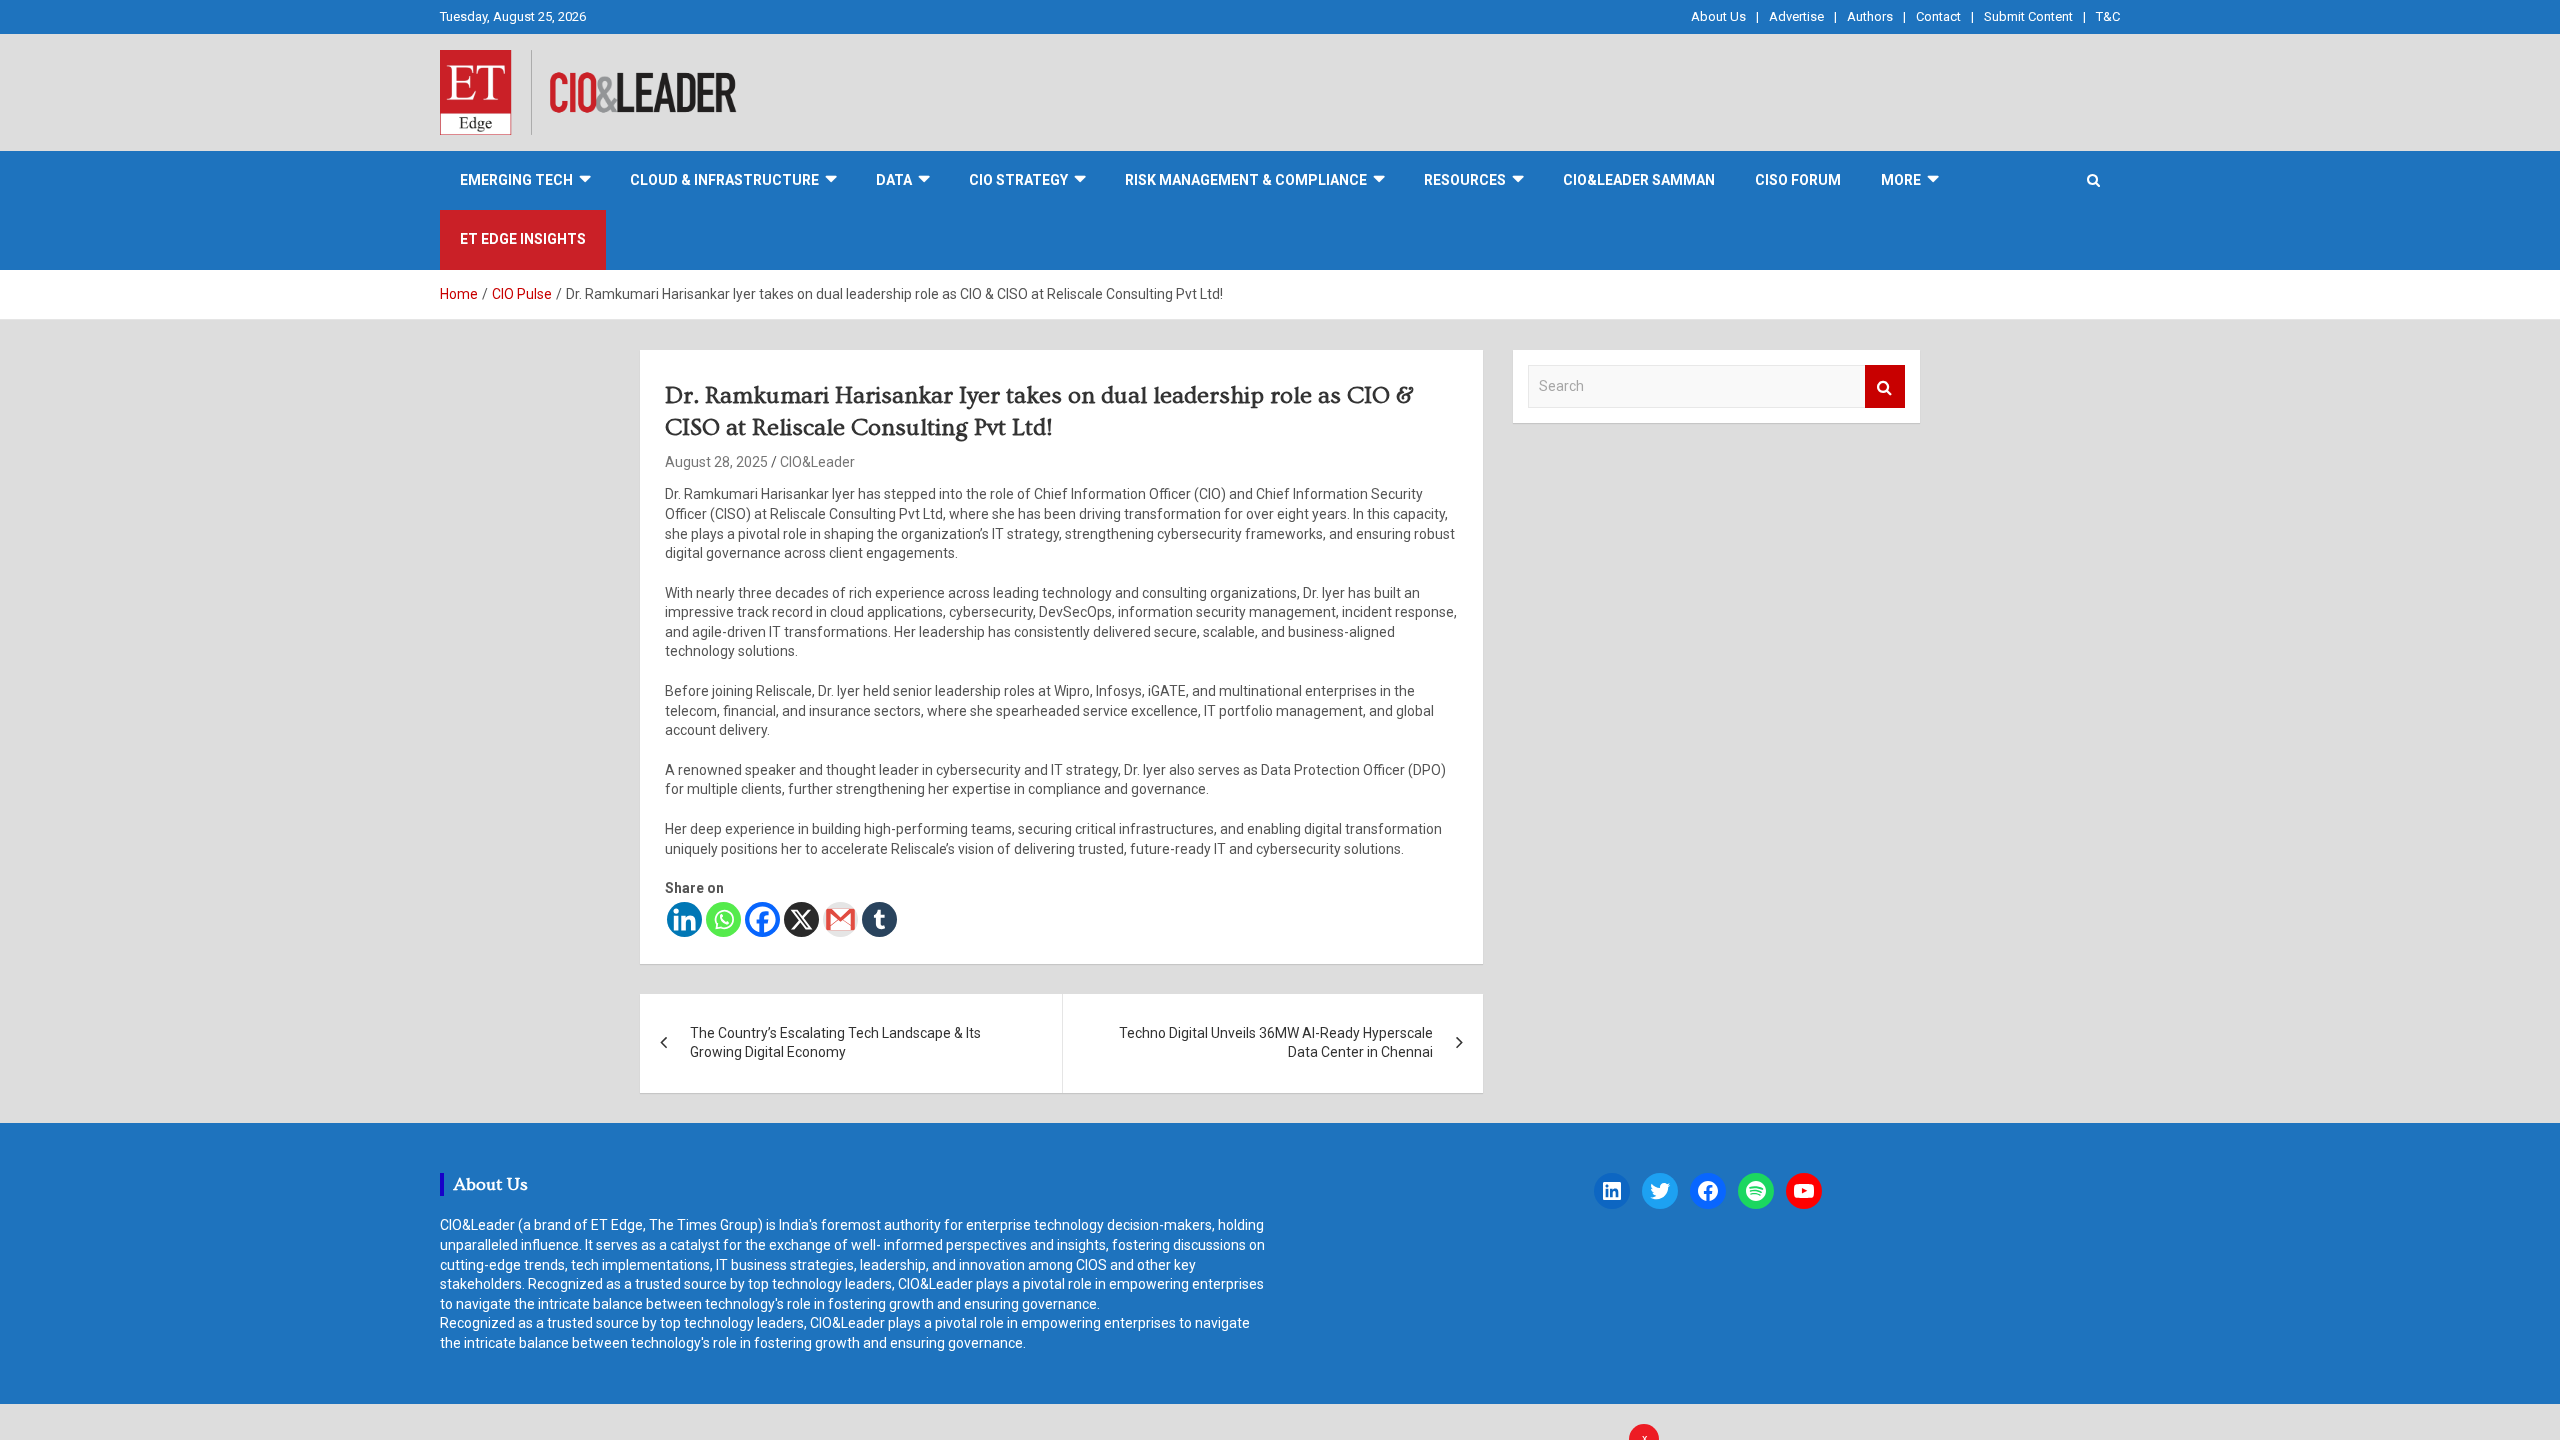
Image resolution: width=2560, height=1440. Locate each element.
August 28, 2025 (716, 462)
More (1901, 180)
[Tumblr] (879, 919)
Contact (1938, 16)
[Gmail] (840, 919)
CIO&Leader (817, 462)
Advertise (1796, 16)
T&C (2108, 16)
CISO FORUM (1798, 180)
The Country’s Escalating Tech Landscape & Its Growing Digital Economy (835, 1043)
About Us (1718, 16)
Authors (1870, 16)
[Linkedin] (684, 919)
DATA (894, 180)
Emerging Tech (516, 180)
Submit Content (2028, 16)
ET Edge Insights (523, 239)
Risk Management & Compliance (1246, 180)
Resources (1465, 180)
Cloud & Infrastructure (724, 180)
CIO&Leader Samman (1639, 180)
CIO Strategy (1018, 180)
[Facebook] (762, 919)
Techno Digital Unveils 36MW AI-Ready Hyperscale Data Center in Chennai (1276, 1043)
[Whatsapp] (723, 919)
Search (1885, 386)
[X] (801, 919)
